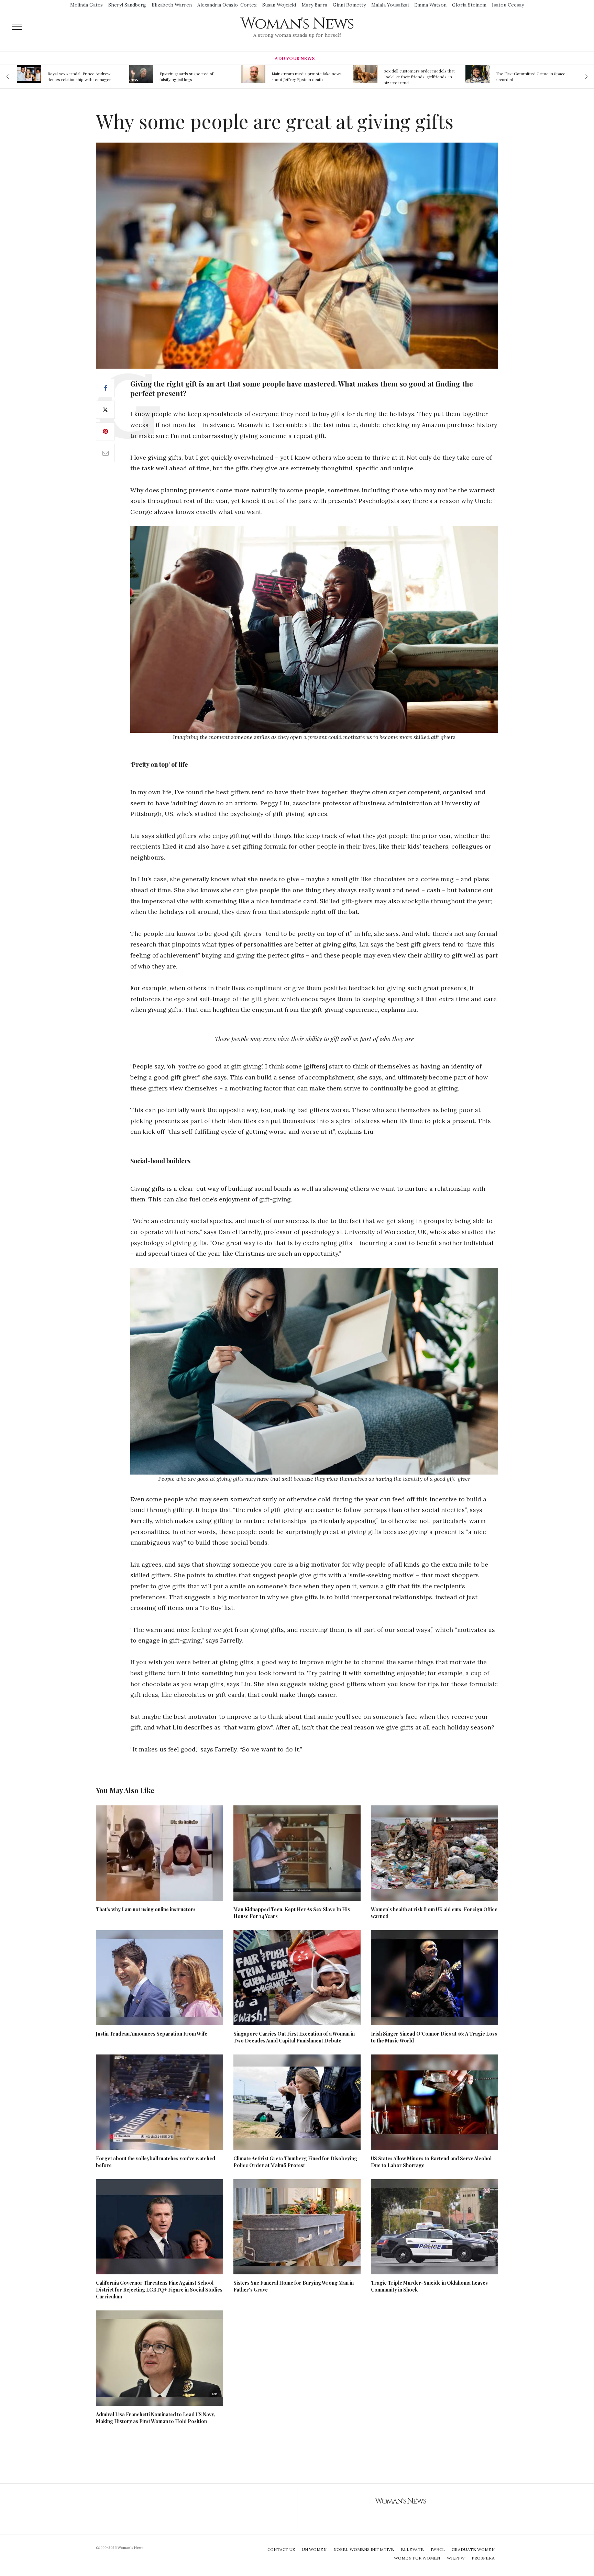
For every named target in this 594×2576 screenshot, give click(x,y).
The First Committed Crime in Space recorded (419, 76)
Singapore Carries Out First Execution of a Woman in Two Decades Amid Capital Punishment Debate (294, 2037)
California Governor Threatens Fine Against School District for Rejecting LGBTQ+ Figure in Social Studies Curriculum (159, 2290)
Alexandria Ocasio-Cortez (227, 5)
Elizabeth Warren (172, 5)
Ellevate (412, 2549)
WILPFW (456, 2558)
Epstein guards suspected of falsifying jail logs (74, 76)
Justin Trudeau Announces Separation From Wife (152, 2034)
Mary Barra (314, 5)
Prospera (483, 2558)
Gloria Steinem (469, 5)
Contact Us (281, 2549)
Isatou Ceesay (508, 5)
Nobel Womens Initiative (364, 2549)
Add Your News (295, 59)
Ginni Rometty (349, 5)
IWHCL (438, 2549)
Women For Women (417, 2558)
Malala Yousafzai (390, 5)
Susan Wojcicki (279, 5)
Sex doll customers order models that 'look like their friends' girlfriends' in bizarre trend (307, 77)
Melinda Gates (86, 5)
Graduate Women (473, 2549)
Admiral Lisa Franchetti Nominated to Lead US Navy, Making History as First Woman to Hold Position (156, 2418)
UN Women (314, 2549)
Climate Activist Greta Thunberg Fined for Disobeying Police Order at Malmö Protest (295, 2162)
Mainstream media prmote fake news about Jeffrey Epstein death (195, 76)
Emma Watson (430, 5)
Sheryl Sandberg (127, 5)
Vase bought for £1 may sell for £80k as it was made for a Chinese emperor (530, 77)
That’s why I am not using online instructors (146, 1909)
